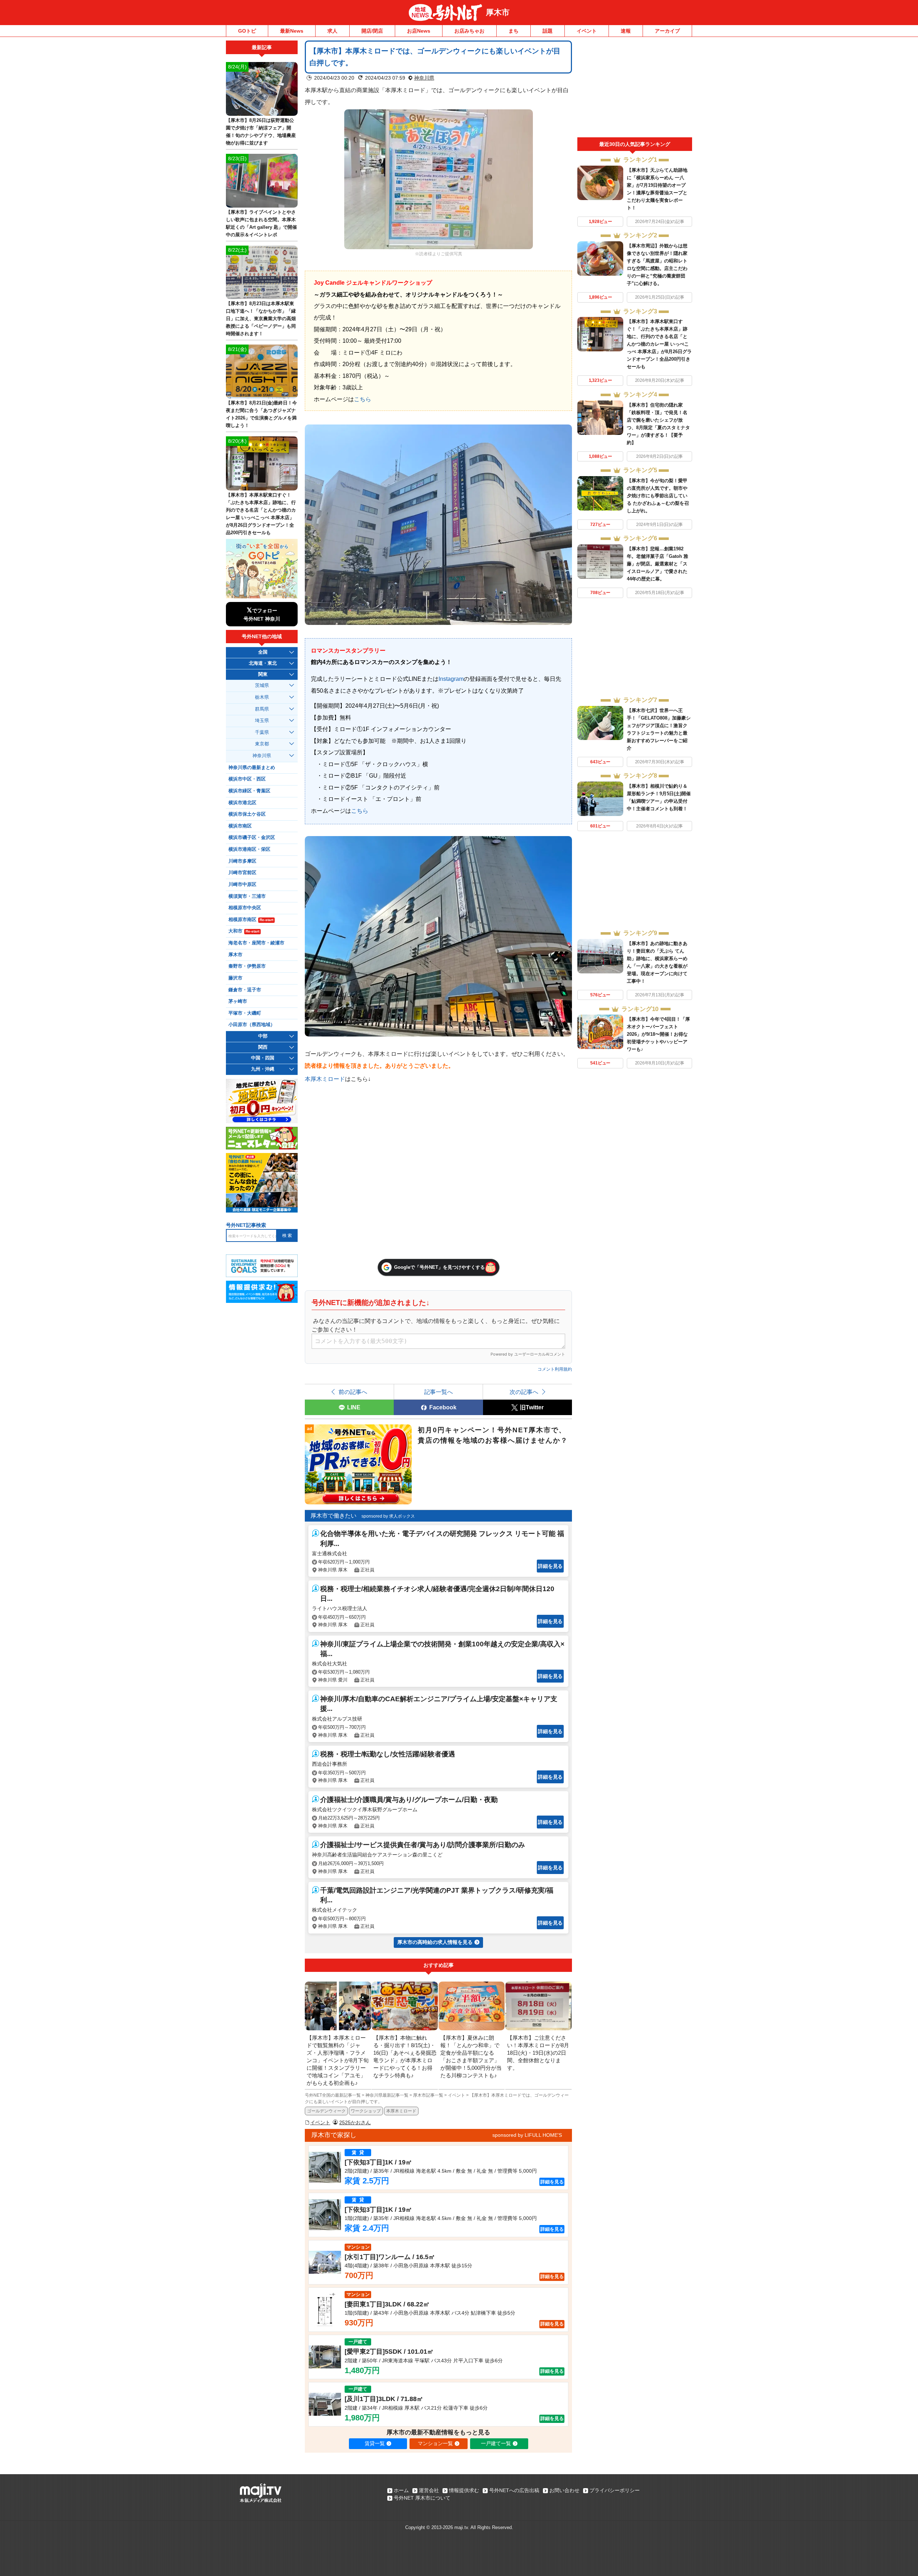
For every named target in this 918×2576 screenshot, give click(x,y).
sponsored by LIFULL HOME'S (527, 2135)
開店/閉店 (372, 31)
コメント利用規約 (555, 1369)
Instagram (451, 679)
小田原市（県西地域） (252, 1025)
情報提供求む (464, 2490)
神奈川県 (424, 78)
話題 (548, 31)
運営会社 (429, 2490)
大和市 (244, 931)
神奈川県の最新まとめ (252, 768)
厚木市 (498, 12)
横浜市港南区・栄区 (249, 849)
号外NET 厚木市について (422, 2498)
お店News (419, 31)
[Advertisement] (635, 89)
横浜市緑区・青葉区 (249, 791)
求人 (332, 31)
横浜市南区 (240, 826)
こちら (363, 399)
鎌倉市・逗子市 (245, 990)
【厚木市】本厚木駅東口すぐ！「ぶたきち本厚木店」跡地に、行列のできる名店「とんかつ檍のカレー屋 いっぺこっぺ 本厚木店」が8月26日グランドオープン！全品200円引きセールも (659, 344)
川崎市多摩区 (242, 861)
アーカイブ (667, 31)
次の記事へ (524, 1392)
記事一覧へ (439, 1392)
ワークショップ (366, 2111)
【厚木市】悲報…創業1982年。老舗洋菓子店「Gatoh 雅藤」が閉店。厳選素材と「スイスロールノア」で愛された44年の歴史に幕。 (657, 564)
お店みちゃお (469, 31)
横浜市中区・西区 (247, 779)
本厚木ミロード (325, 1079)
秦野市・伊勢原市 (247, 966)
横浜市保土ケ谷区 (247, 814)
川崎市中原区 (242, 884)
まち (514, 31)
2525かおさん (355, 2122)
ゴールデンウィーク (326, 2111)
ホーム (401, 2490)
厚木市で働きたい (333, 1516)
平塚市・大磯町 (245, 1013)
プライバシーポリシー (615, 2490)
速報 (626, 31)
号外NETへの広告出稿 (514, 2490)
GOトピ (247, 31)
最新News (292, 31)
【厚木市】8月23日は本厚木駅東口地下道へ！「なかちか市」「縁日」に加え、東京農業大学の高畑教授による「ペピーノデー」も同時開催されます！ (261, 319)
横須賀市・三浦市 (247, 896)
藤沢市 (235, 978)
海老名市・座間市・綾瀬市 (256, 943)
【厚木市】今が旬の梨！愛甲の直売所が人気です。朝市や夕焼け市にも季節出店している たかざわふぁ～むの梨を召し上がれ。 (658, 496)
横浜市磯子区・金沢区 (252, 838)
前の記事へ (353, 1392)
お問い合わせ (564, 2490)
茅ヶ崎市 (238, 1001)
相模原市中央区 (245, 908)
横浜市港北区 (242, 803)
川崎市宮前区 (242, 873)
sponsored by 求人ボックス (388, 1516)
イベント (587, 31)
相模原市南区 (251, 920)
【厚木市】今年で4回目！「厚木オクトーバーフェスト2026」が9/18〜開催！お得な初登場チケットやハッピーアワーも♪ (658, 1034)
